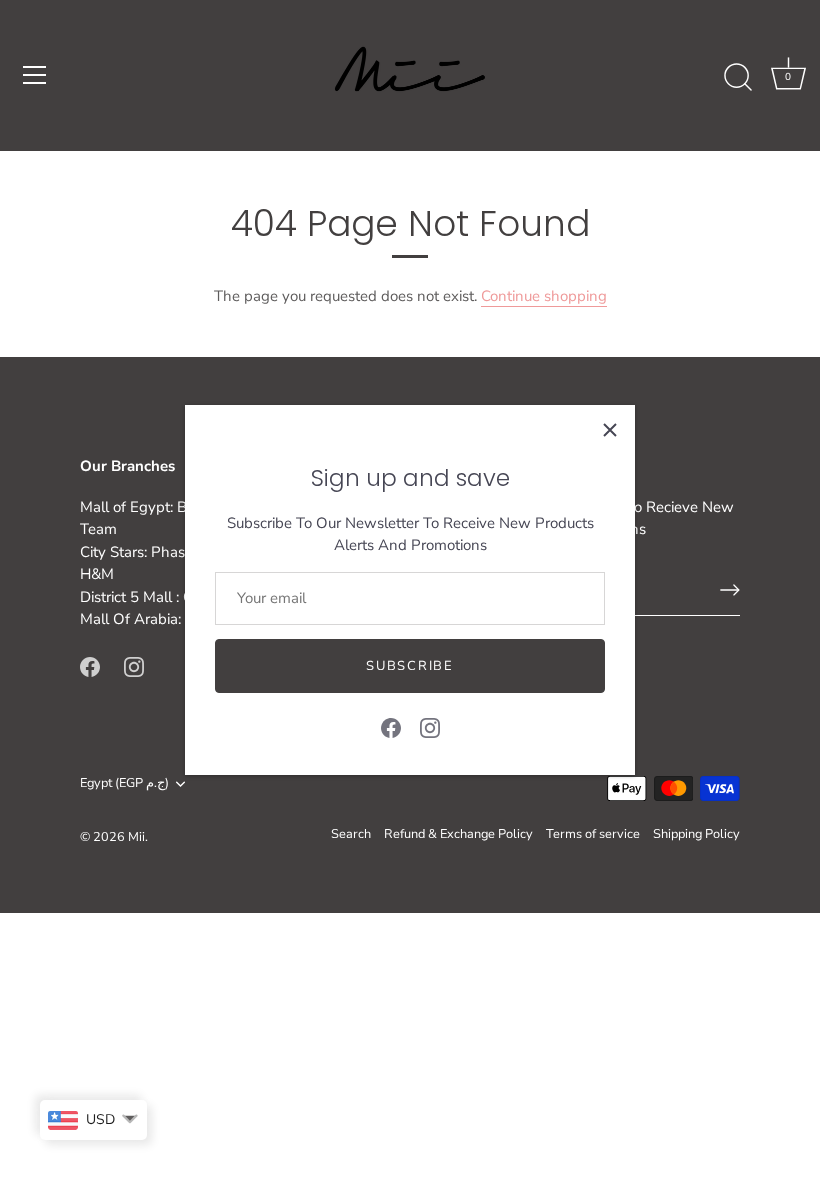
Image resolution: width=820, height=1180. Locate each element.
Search (351, 834)
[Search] (738, 78)
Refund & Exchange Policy (458, 834)
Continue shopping (544, 296)
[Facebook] (391, 726)
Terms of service (593, 834)
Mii (136, 837)
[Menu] (35, 75)
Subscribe (409, 666)
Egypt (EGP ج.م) (124, 784)
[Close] (610, 430)
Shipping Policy (696, 834)
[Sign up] (730, 590)
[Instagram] (430, 726)
